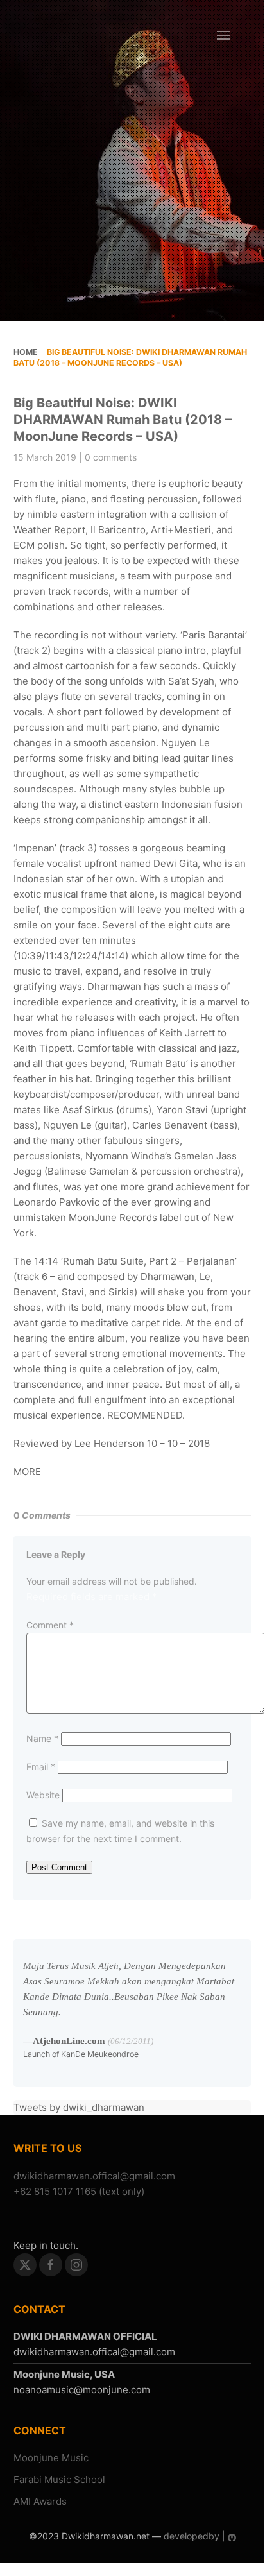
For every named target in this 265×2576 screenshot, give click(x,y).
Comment (50, 1625)
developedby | (194, 2536)
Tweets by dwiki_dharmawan (79, 2107)
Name (42, 1738)
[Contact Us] (94, 2176)
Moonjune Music (51, 2458)
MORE (27, 1471)
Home (26, 352)
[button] (223, 35)
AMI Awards (40, 2501)
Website (43, 1795)
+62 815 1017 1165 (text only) (79, 2191)
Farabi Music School (59, 2479)
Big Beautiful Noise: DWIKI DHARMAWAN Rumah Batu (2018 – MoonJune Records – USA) (123, 420)
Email (41, 1767)
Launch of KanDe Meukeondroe (81, 2054)
